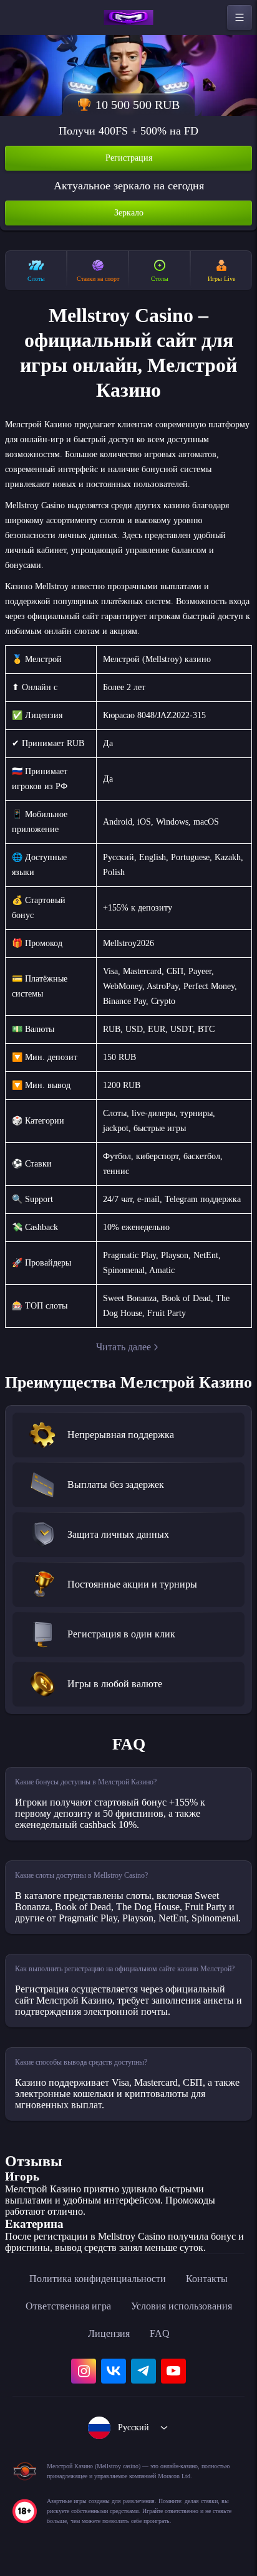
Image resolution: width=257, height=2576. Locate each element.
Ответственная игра (68, 2306)
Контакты (207, 2279)
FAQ (160, 2333)
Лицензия (109, 2333)
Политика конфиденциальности (98, 2279)
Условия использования (182, 2306)
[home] (128, 17)
